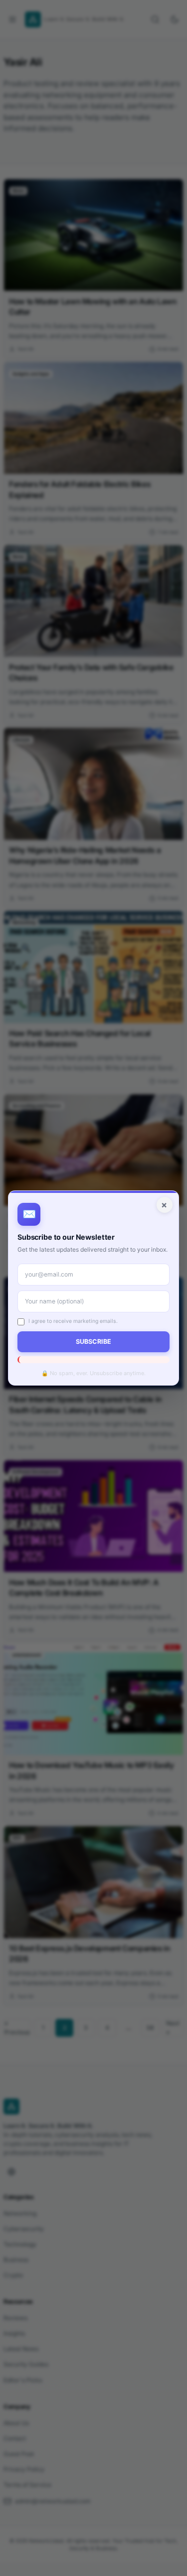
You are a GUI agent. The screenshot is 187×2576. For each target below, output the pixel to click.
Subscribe (93, 1342)
